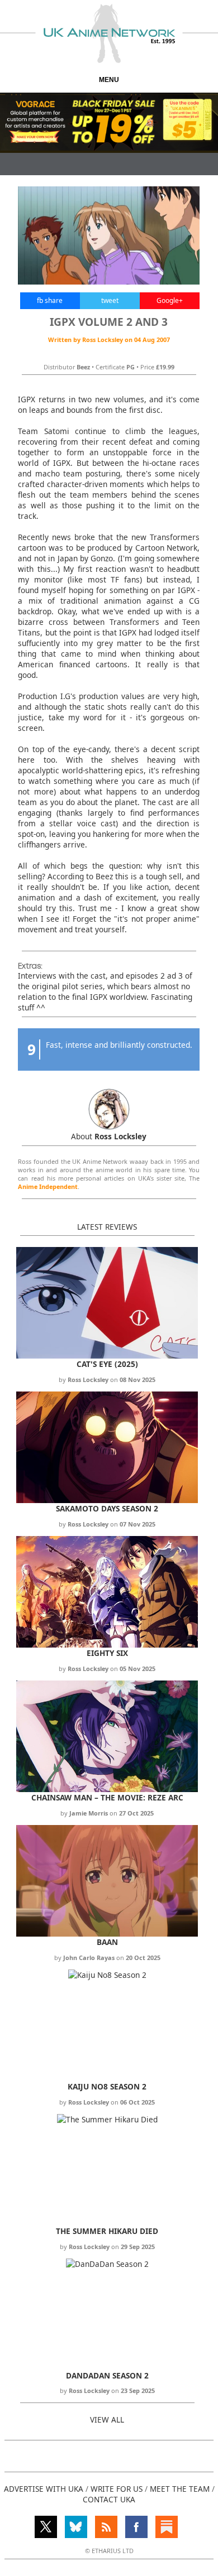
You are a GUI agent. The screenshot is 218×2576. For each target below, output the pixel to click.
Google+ (170, 300)
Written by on (109, 340)
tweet (110, 300)
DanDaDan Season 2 (107, 2375)
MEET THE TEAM (180, 2489)
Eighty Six (107, 1653)
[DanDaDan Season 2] (107, 2264)
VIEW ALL (107, 2419)
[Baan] (107, 1934)
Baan (107, 1942)
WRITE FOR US (117, 2489)
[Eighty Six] (107, 1645)
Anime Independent (48, 1186)
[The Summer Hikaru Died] (107, 2119)
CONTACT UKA (109, 2499)
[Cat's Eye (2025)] (107, 1356)
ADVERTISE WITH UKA (44, 2489)
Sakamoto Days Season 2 (107, 1508)
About (109, 1136)
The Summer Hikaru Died (107, 2231)
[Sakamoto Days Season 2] (107, 1500)
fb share (50, 300)
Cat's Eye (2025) (107, 1364)
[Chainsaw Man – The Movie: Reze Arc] (107, 1789)
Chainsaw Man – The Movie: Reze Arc (107, 1797)
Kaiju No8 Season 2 (107, 2086)
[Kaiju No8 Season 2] (107, 1975)
